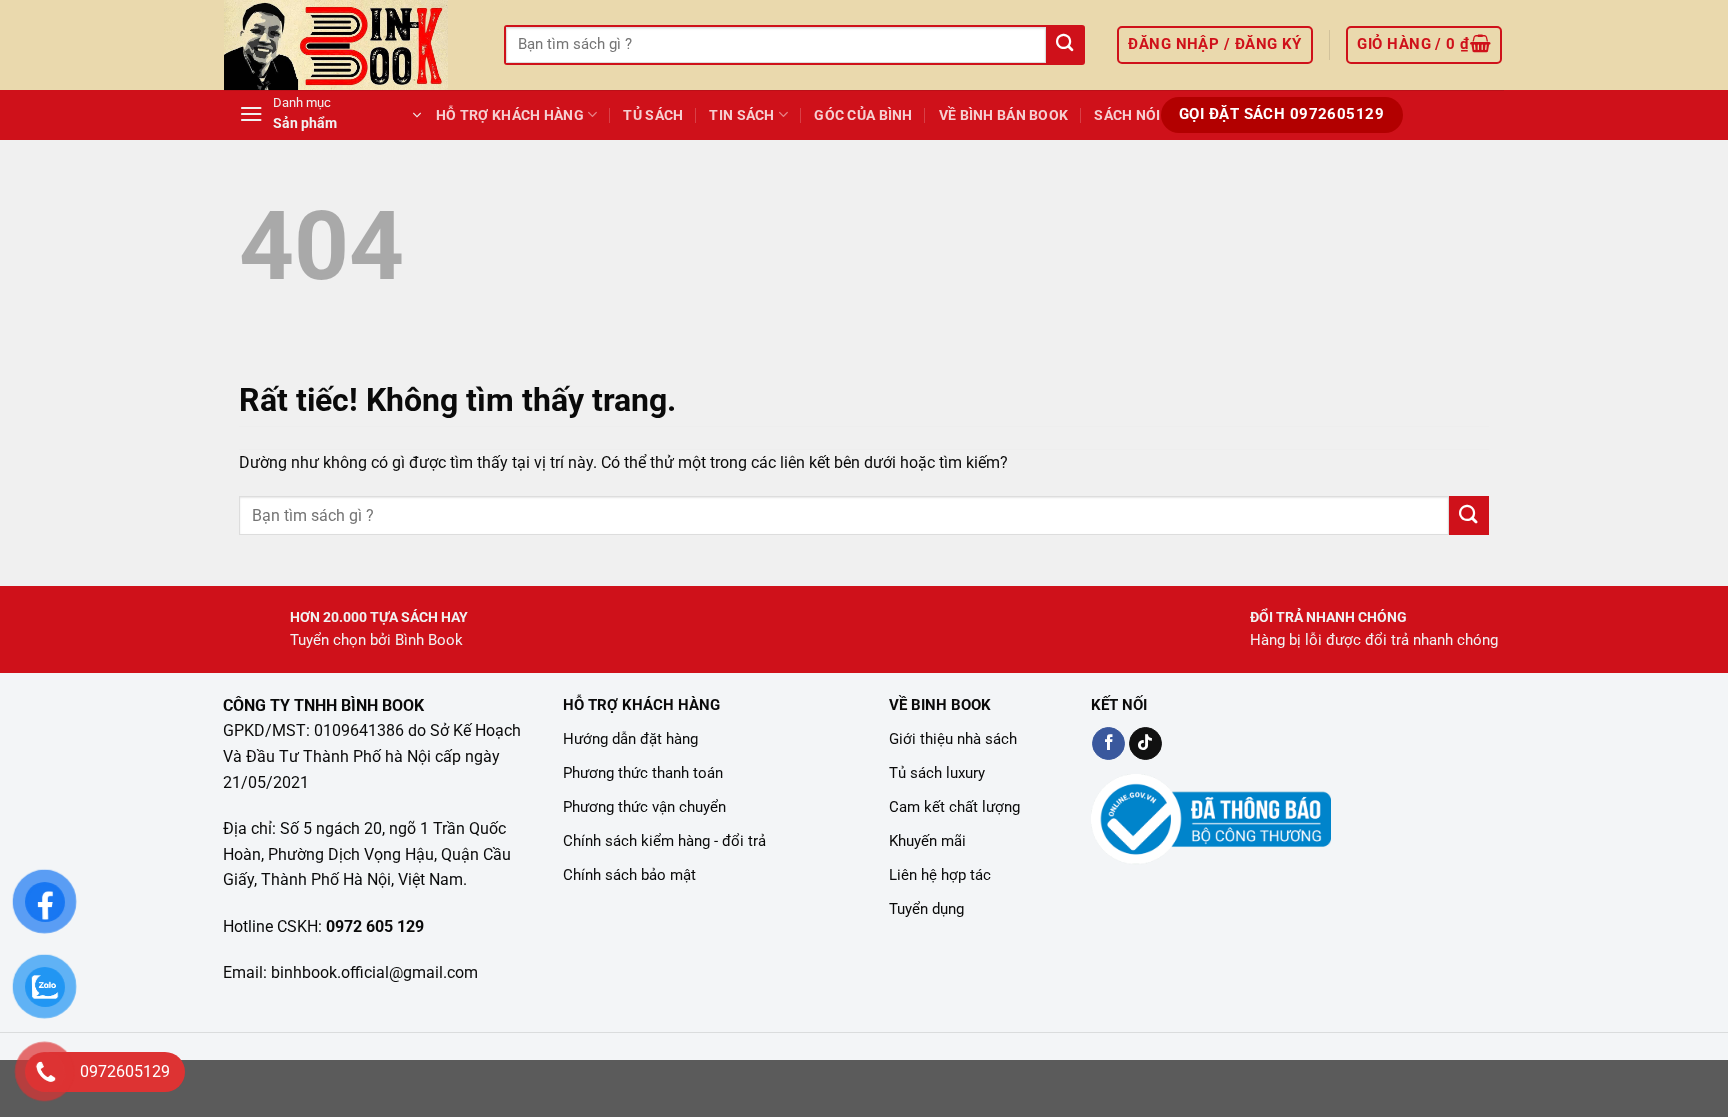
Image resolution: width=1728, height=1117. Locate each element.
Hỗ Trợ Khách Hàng (510, 115)
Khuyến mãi (927, 841)
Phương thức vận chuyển (644, 807)
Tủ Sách (653, 115)
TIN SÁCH (741, 115)
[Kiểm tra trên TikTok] (1145, 744)
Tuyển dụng (926, 909)
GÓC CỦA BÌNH (863, 115)
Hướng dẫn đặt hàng (630, 739)
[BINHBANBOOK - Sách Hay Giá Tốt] (349, 45)
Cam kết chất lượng (954, 807)
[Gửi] (1064, 45)
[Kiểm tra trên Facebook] (1108, 744)
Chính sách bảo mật (629, 875)
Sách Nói (1127, 115)
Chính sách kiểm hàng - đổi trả (664, 841)
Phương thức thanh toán (643, 773)
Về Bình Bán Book (1004, 115)
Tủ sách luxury (937, 773)
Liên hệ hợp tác (940, 875)
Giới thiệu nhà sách (953, 739)
